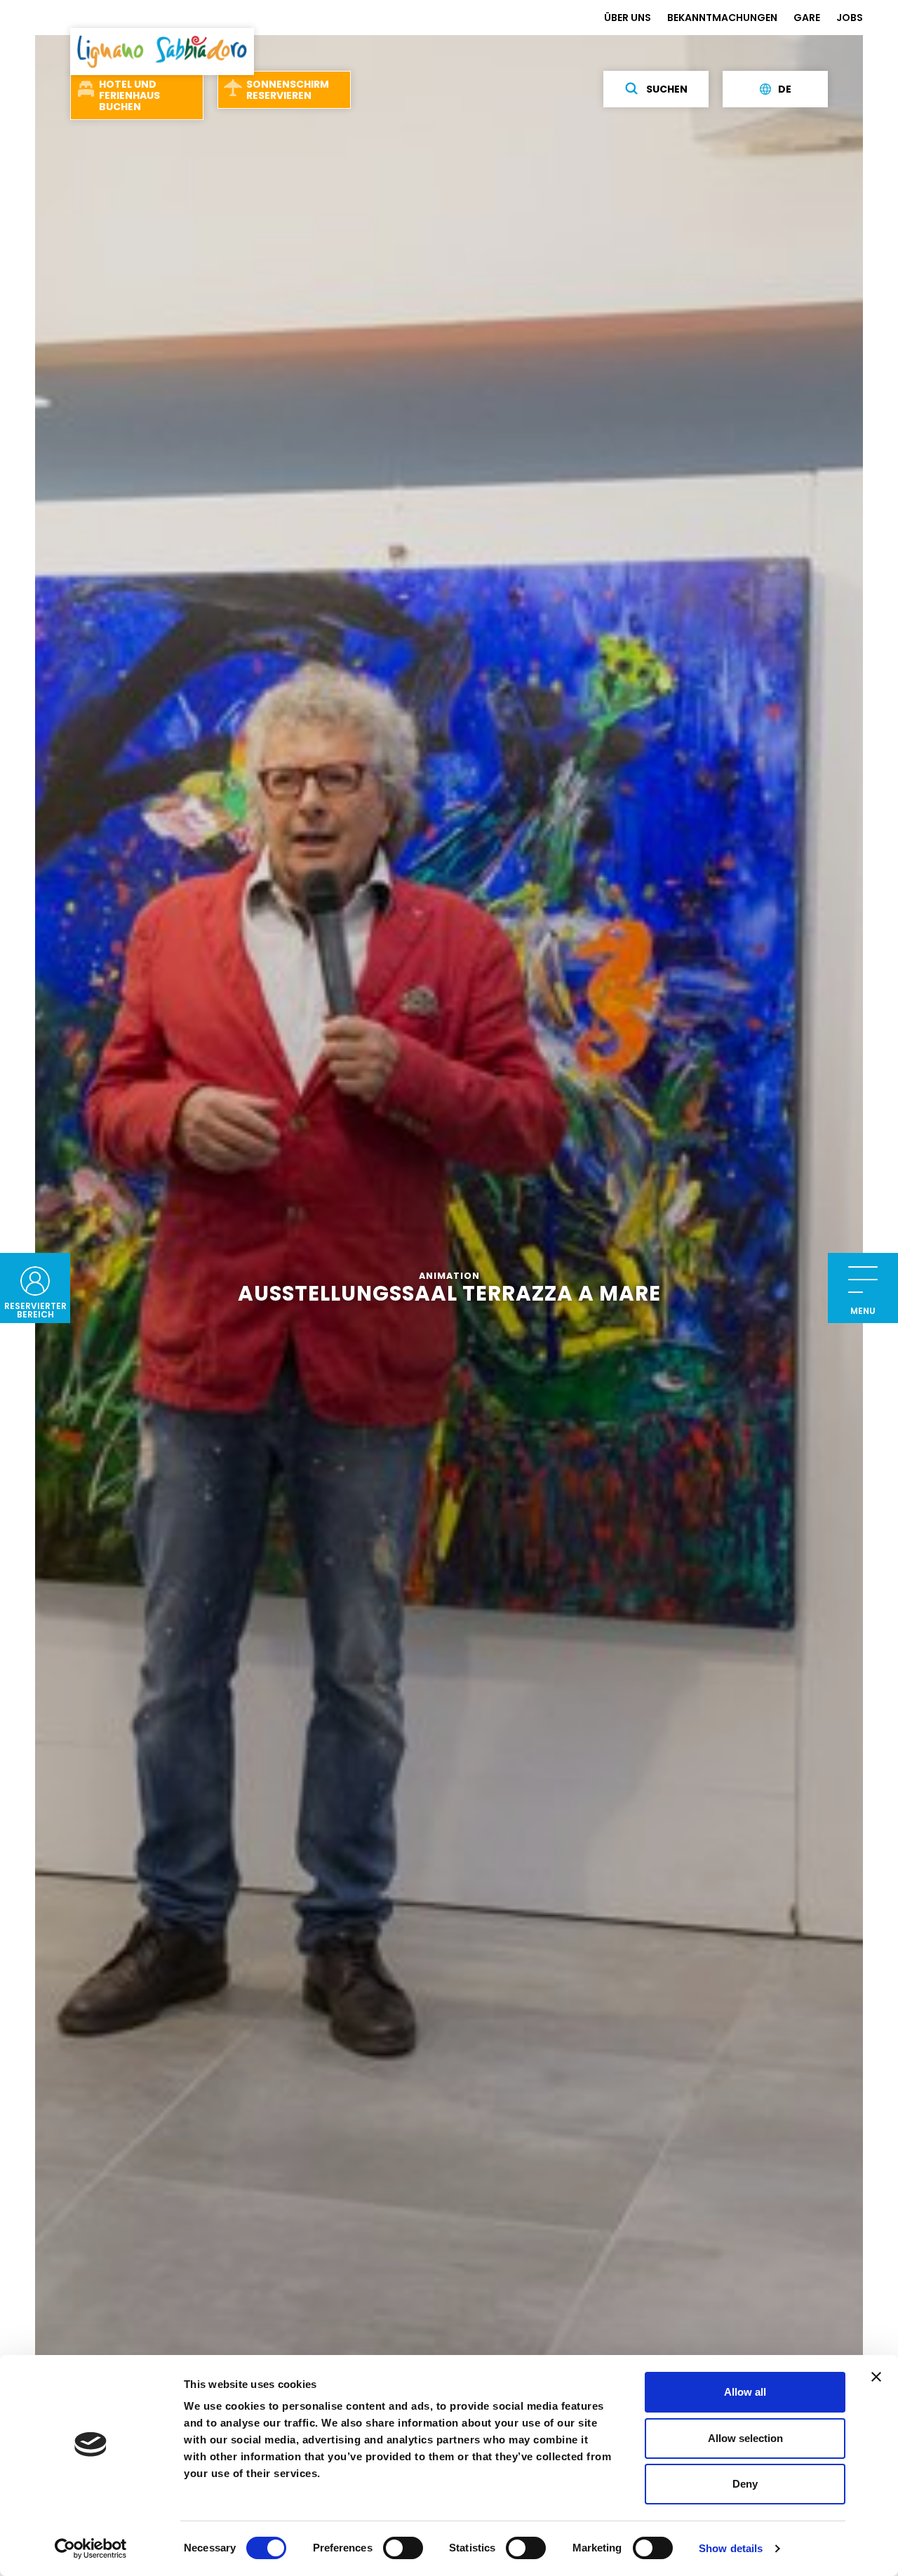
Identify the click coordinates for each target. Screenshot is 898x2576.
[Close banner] (876, 2377)
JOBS (850, 18)
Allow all (745, 2392)
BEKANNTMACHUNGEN (722, 18)
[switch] (403, 2548)
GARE (807, 18)
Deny (745, 2484)
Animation (449, 1276)
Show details (731, 2548)
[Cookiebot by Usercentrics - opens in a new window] (91, 2549)
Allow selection (745, 2438)
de (785, 89)
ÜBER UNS (628, 18)
